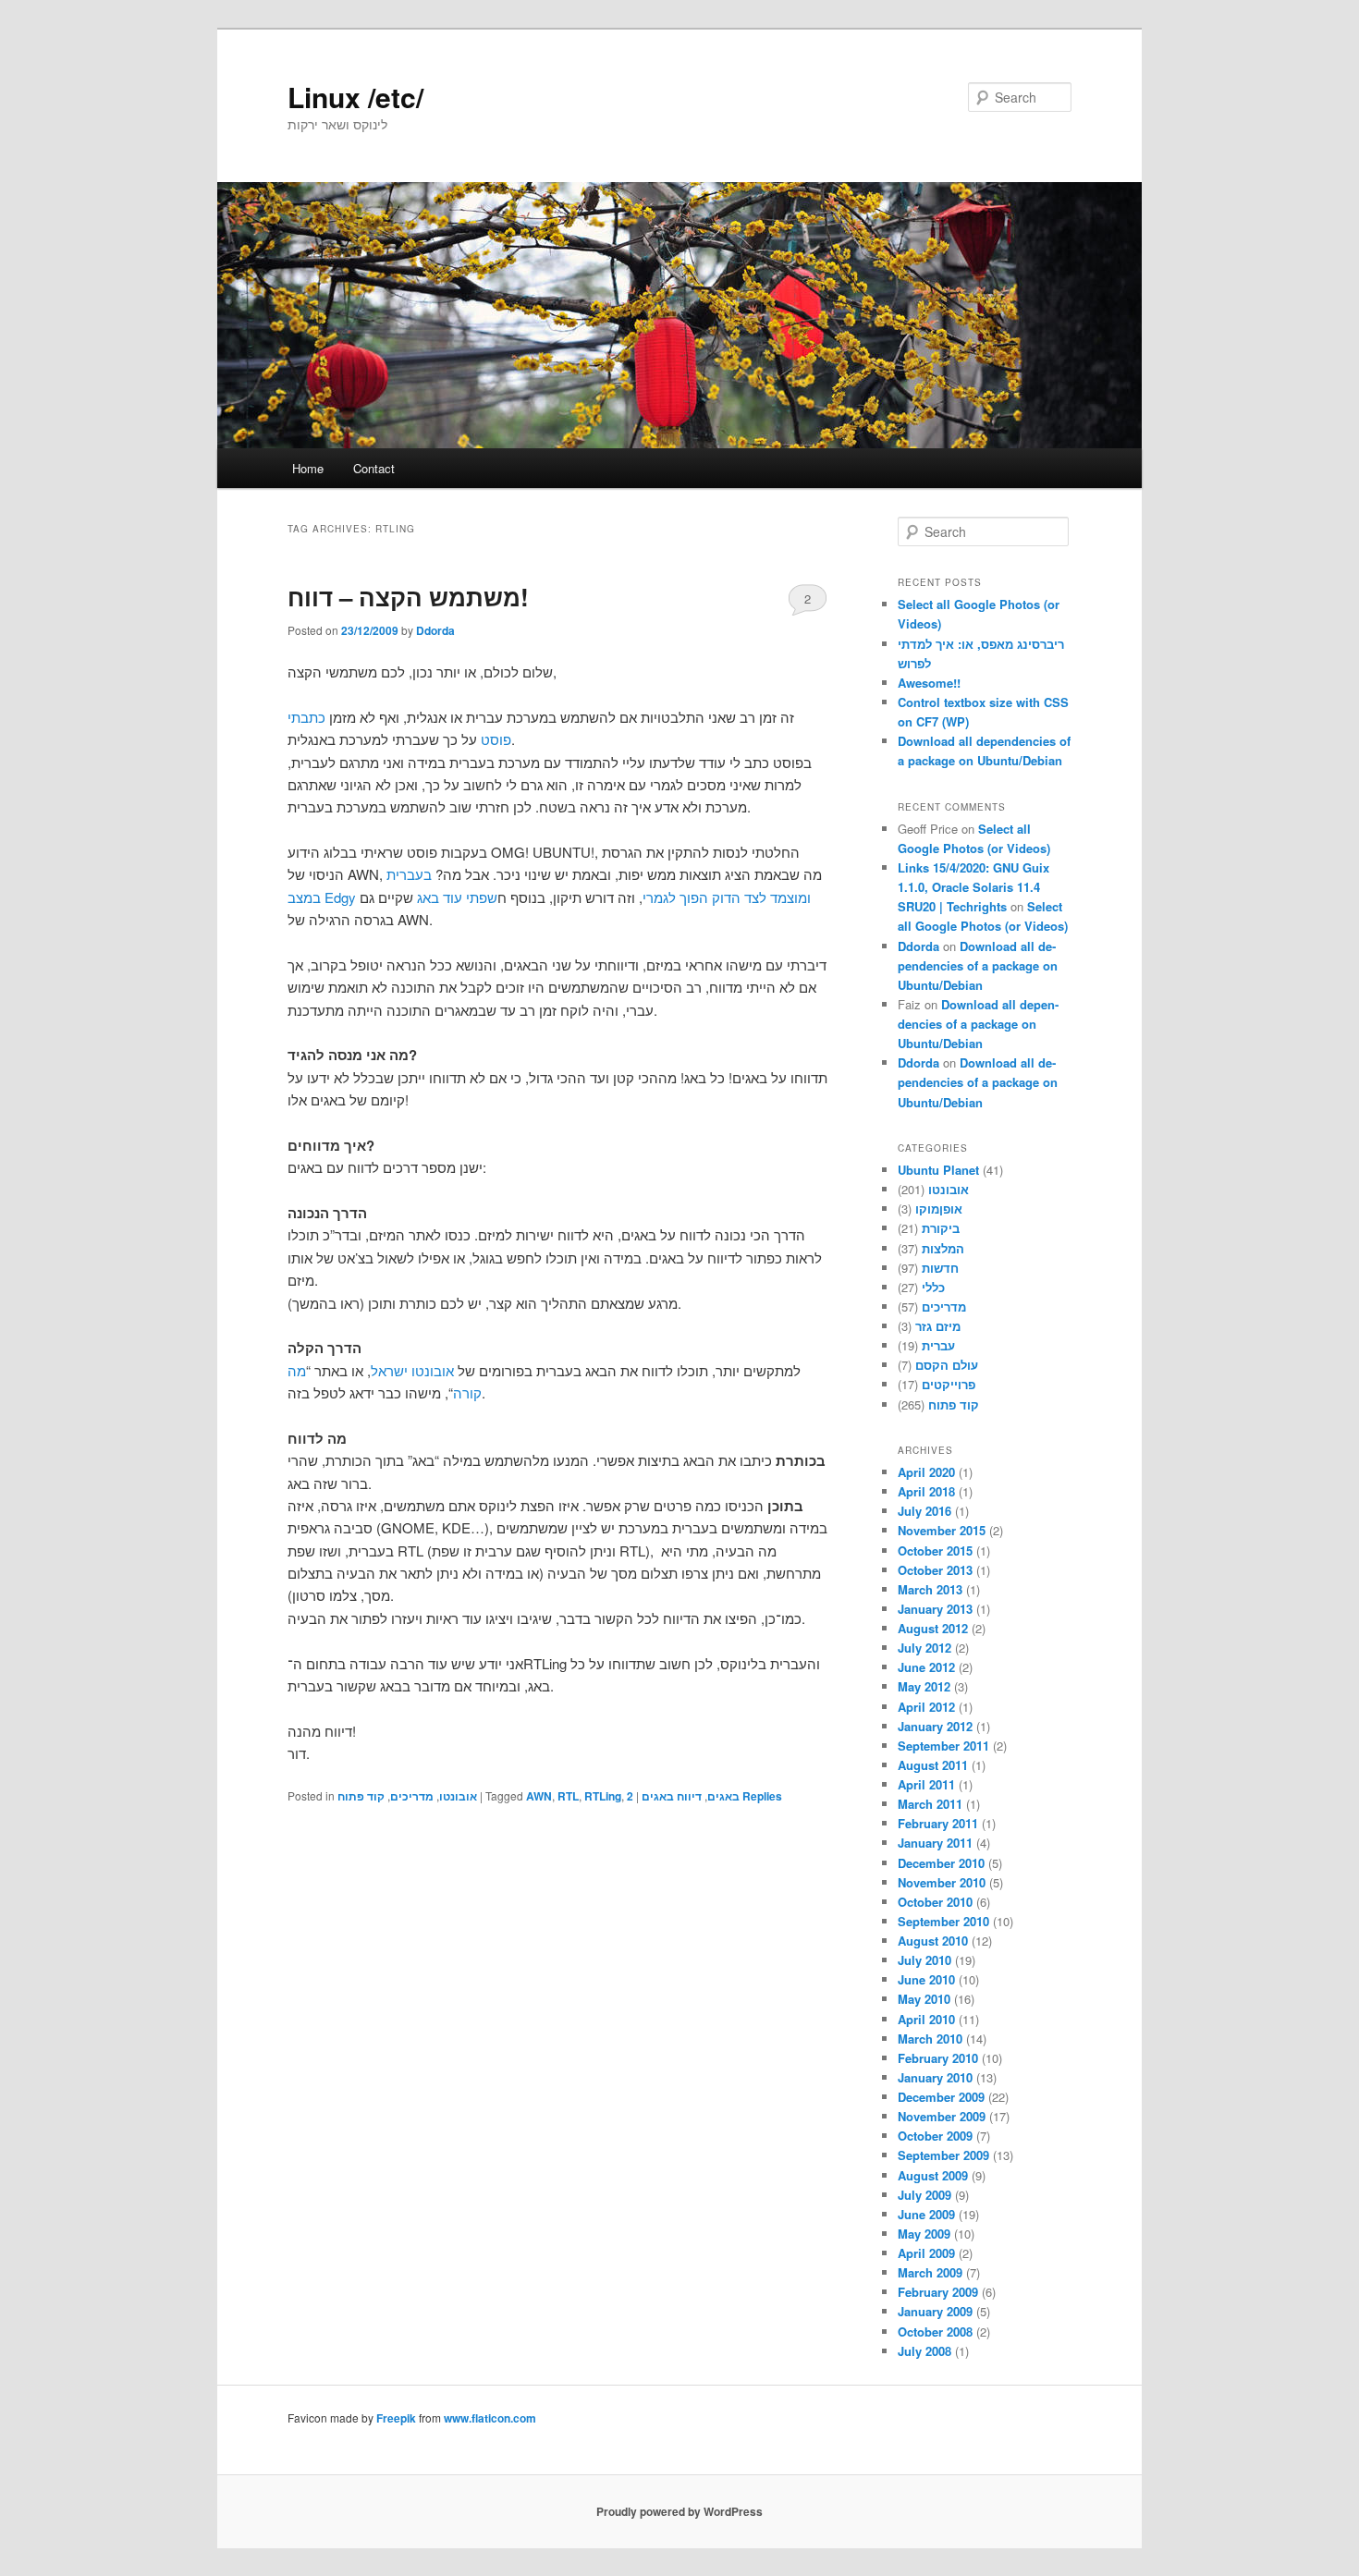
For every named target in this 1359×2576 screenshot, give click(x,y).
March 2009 (930, 2272)
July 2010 (924, 1960)
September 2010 (943, 1921)
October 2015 (935, 1550)
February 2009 (938, 2292)
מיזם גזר (938, 1326)
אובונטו (458, 1796)
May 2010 (924, 1999)
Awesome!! (929, 683)
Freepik (396, 2418)
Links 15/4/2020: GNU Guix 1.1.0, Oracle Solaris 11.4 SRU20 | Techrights (973, 887)
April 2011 (926, 1784)
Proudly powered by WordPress (679, 2511)
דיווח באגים (672, 1796)
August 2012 (933, 1628)
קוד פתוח (361, 1796)
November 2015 (942, 1530)
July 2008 (924, 2351)
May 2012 (924, 1686)
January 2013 (935, 1609)
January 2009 (935, 2311)
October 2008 (935, 2332)
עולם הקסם (947, 1365)
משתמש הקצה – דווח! (408, 597)
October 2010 (935, 1902)
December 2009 (941, 2097)
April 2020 (926, 1472)
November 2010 (942, 1882)
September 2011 (943, 1746)
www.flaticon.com (490, 2418)
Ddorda (435, 630)
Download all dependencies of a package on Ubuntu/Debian (978, 965)
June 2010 (926, 1979)
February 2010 (938, 2058)
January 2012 (935, 1726)
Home (308, 468)
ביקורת (941, 1228)
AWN (539, 1796)
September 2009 (943, 2155)
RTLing (603, 1796)
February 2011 (938, 1823)
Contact (374, 468)
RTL (568, 1796)
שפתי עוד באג (457, 897)
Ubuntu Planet (938, 1170)
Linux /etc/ (355, 97)
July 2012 (924, 1648)
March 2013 (930, 1589)
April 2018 (926, 1491)
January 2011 (935, 1843)
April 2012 (926, 1707)
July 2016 (924, 1511)
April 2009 (926, 2253)
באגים (723, 1796)
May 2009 (924, 2234)
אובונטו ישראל (412, 1370)
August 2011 (933, 1765)
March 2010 (930, 2039)
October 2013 (935, 1570)
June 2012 (926, 1667)
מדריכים (412, 1796)
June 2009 (926, 2214)
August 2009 (933, 2175)
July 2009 (924, 2195)
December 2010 (941, 1863)
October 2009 (935, 2136)
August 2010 (933, 1941)
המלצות (943, 1248)
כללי (933, 1287)
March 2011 (930, 1804)
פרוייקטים (949, 1384)
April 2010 (926, 2019)
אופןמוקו (939, 1209)
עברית (938, 1345)
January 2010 (935, 2077)
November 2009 (942, 2116)
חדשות (940, 1268)
